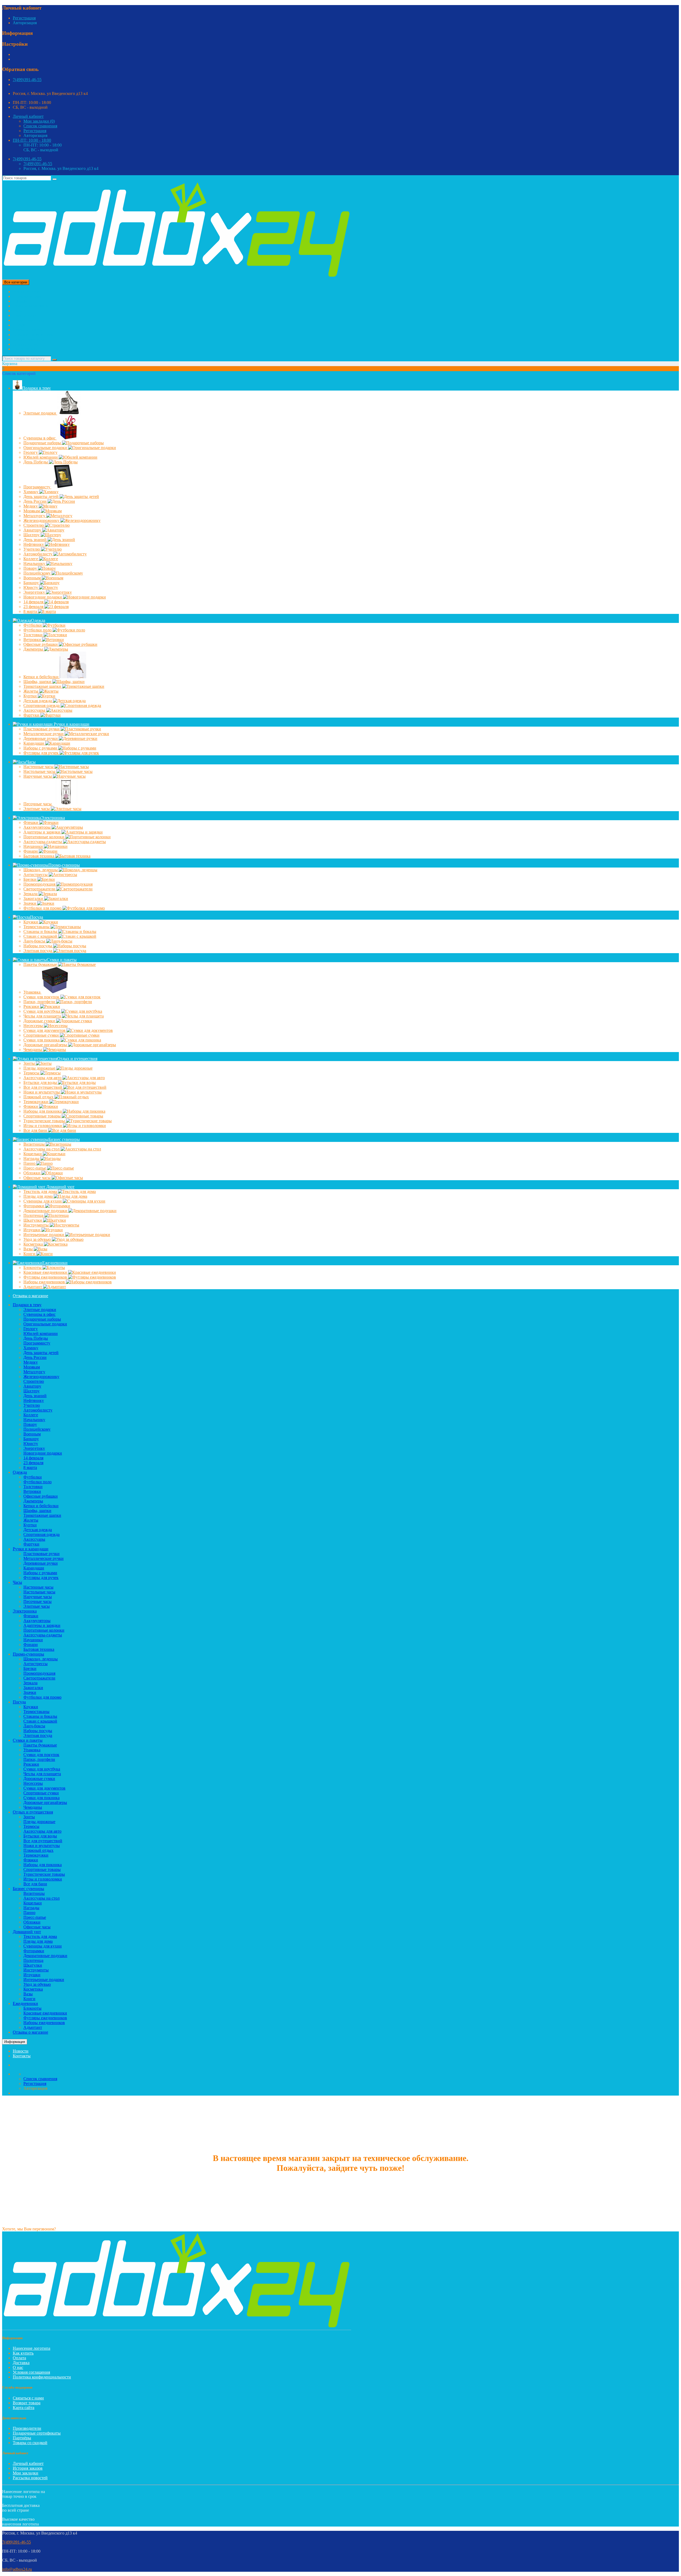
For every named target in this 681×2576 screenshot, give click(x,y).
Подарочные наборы (43, 443)
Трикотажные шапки (43, 686)
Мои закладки (26, 2473)
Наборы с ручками (41, 748)
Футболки (33, 625)
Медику (31, 506)
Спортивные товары (43, 1116)
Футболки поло (38, 630)
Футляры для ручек (41, 753)
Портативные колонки (44, 837)
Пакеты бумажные (41, 964)
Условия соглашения (31, 2372)
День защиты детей (41, 497)
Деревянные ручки (41, 738)
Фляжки (31, 1106)
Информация (15, 2042)
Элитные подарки (40, 413)
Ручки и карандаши (31, 306)
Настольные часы (40, 771)
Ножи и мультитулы (42, 1092)
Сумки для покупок (42, 997)
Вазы (29, 1249)
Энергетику (35, 592)
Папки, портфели (40, 1002)
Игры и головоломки (43, 1126)
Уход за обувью (38, 1239)
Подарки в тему (27, 296)
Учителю (32, 549)
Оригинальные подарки (46, 448)
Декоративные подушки (46, 1211)
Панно (30, 1163)
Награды (32, 1159)
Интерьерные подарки (44, 1235)
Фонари (31, 851)
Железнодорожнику (42, 520)
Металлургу (35, 516)
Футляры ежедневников (46, 1277)
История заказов (28, 2468)
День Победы (36, 462)
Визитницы (35, 1144)
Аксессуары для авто (43, 1078)
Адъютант (33, 1287)
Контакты (22, 2056)
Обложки (32, 1173)
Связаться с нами (28, 2398)
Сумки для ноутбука (42, 1011)
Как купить (23, 2353)
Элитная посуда (38, 951)
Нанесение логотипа (32, 2348)
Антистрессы (36, 875)
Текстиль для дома (41, 1191)
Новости (21, 2051)
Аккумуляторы (38, 827)
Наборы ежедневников (45, 1282)
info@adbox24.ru (17, 2569)
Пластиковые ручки (42, 729)
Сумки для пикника (42, 1040)
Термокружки (36, 1102)
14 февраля (34, 602)
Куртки (31, 696)
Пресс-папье (35, 1168)
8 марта (31, 611)
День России (36, 501)
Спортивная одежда (42, 705)
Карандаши (34, 743)
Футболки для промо (43, 908)
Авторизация (25, 23)
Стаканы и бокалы (41, 931)
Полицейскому (38, 573)
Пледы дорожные (40, 1068)
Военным (33, 578)
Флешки (31, 822)
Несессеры (34, 1026)
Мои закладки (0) (39, 121)
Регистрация (24, 18)
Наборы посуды (38, 946)
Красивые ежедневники (46, 1272)
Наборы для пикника (43, 1111)
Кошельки (33, 1154)
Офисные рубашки (41, 644)
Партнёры (22, 2438)
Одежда (20, 301)
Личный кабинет (28, 2463)
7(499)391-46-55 (27, 80)
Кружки (31, 922)
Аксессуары (35, 710)
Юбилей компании (41, 457)
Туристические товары (45, 1121)
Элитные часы (37, 809)
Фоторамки (34, 1206)
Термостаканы (37, 927)
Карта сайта (24, 2408)
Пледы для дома (39, 1196)
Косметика (34, 1244)
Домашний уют (27, 344)
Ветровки (33, 640)
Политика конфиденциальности (42, 2377)
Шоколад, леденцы (41, 870)
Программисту (37, 487)
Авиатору (33, 530)
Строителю (34, 525)
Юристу (31, 587)
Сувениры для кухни (43, 1201)
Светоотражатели (40, 889)
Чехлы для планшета (43, 1016)
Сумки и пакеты (28, 330)
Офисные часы (38, 1178)
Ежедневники (25, 349)
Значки (30, 903)
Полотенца (34, 1215)
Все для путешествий (43, 1087)
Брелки (30, 879)
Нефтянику (34, 544)
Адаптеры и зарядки (42, 832)
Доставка (21, 2363)
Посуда (19, 325)
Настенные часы (39, 767)
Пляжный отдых (39, 1097)
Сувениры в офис (40, 438)
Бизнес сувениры (28, 339)
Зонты (30, 1063)
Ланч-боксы (35, 941)
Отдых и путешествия (33, 335)
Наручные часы (38, 776)
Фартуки (32, 715)
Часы (17, 311)
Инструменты (37, 1225)
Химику (31, 492)
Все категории (26, 292)
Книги (30, 1254)
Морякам (32, 511)
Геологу (31, 452)
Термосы (32, 1073)
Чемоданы (33, 1050)
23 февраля (34, 607)
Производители (27, 2428)
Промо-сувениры (28, 320)
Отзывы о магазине (30, 1296)
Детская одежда (38, 701)
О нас (18, 2367)
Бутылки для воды (41, 1082)
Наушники (34, 846)
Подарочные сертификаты (37, 2433)
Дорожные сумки (40, 1021)
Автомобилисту (38, 554)
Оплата (19, 2358)
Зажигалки (34, 899)
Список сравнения (40, 126)
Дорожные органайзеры (46, 1045)
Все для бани (36, 1130)
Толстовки (34, 635)
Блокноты (33, 1268)
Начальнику (35, 564)
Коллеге (31, 559)
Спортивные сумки (42, 1035)
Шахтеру (32, 535)
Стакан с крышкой (41, 936)
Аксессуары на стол (42, 1149)
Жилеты (31, 691)
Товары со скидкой (30, 2443)
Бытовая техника (39, 856)
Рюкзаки (32, 1006)
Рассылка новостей (30, 2478)
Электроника (25, 315)
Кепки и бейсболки (41, 677)
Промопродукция (40, 884)
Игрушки (32, 1230)
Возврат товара (27, 2403)
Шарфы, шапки (38, 682)
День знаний (36, 540)
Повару (31, 568)
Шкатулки (33, 1220)
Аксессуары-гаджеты (43, 842)
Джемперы (34, 649)
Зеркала (31, 894)
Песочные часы (38, 804)
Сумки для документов (45, 1030)
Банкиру (32, 583)
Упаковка (32, 992)
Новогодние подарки (43, 597)
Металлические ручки (44, 734)
